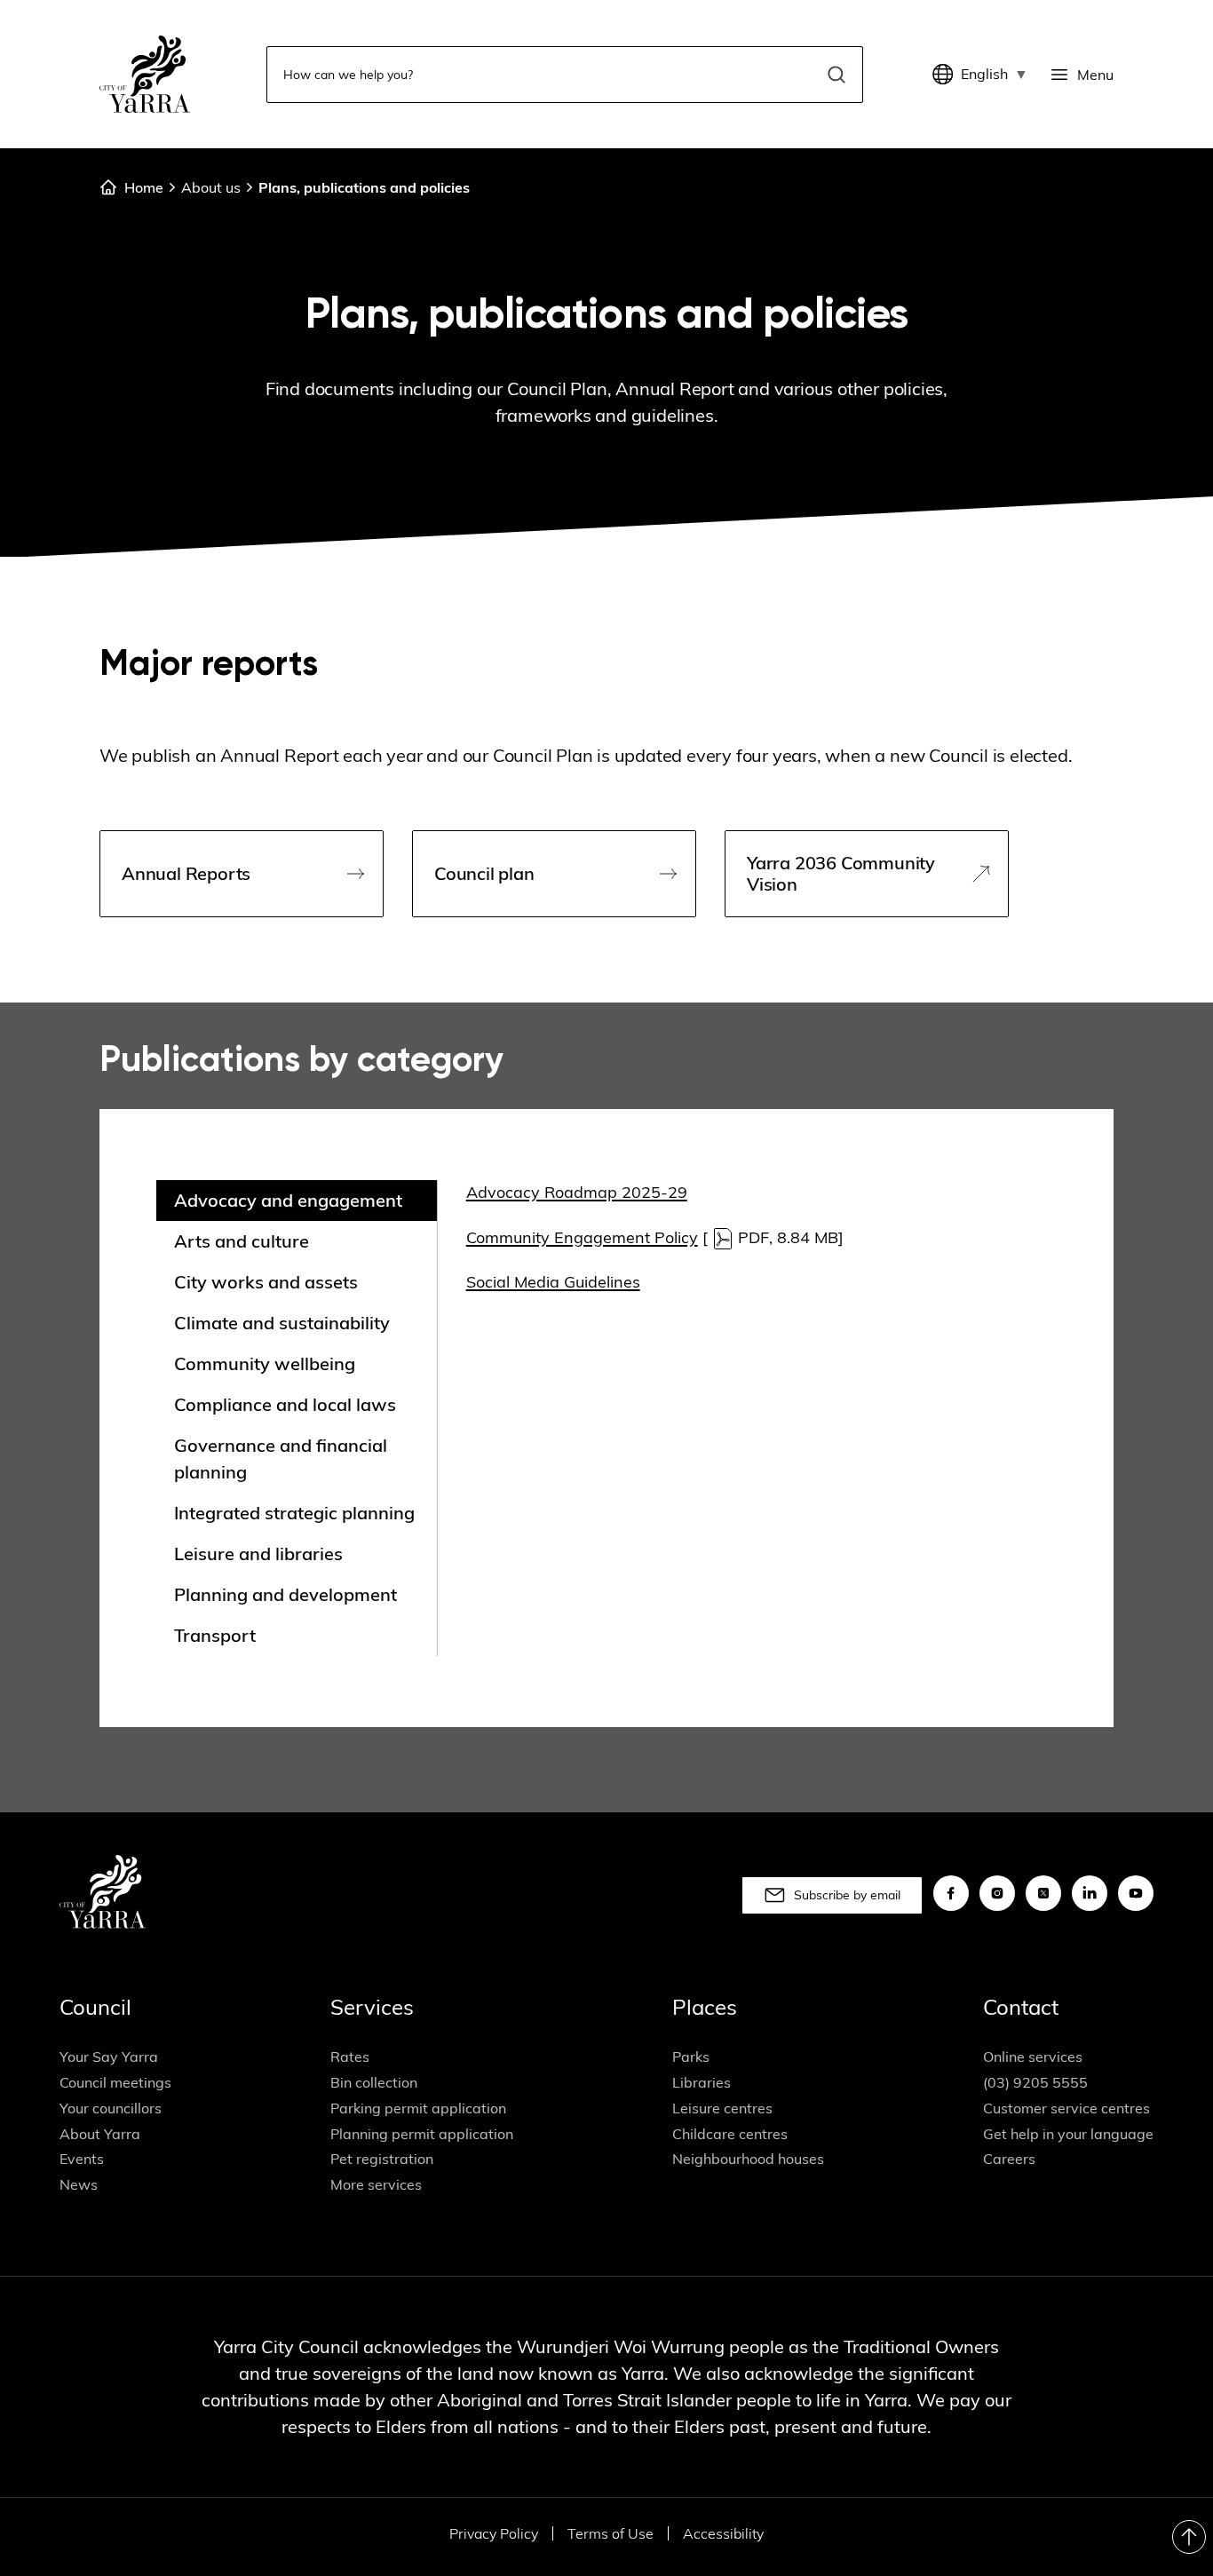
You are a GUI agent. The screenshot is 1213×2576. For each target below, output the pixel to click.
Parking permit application (418, 2108)
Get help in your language (1068, 2134)
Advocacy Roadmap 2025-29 (577, 1192)
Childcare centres (730, 2134)
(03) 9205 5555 (1035, 2082)
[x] (1043, 1893)
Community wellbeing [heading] (265, 1363)
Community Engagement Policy (582, 1237)
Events (82, 2159)
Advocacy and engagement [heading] (288, 1200)
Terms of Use (610, 2533)
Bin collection (374, 2082)
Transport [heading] (215, 1635)
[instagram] (997, 1893)
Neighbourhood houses (748, 2159)
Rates (350, 2057)
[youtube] (1136, 1893)
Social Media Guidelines (553, 1282)
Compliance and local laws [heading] (285, 1404)
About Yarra (100, 2134)
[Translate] (947, 75)
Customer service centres (1066, 2108)
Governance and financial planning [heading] (281, 1458)
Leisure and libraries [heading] (258, 1554)
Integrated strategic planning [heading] (294, 1513)
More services (376, 2184)
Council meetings (115, 2082)
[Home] (145, 74)
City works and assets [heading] (266, 1282)
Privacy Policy (494, 2533)
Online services (1033, 2057)
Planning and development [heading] (285, 1594)
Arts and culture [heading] (242, 1241)
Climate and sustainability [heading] (282, 1323)
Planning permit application (422, 2134)
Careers (1009, 2159)
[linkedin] (1090, 1893)
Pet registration (382, 2159)
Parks (691, 2057)
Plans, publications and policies (364, 187)
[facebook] (951, 1893)
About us (211, 187)
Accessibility (723, 2533)
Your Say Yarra (109, 2057)
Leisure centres (722, 2108)
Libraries (702, 2082)
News (79, 2184)
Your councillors (111, 2108)
